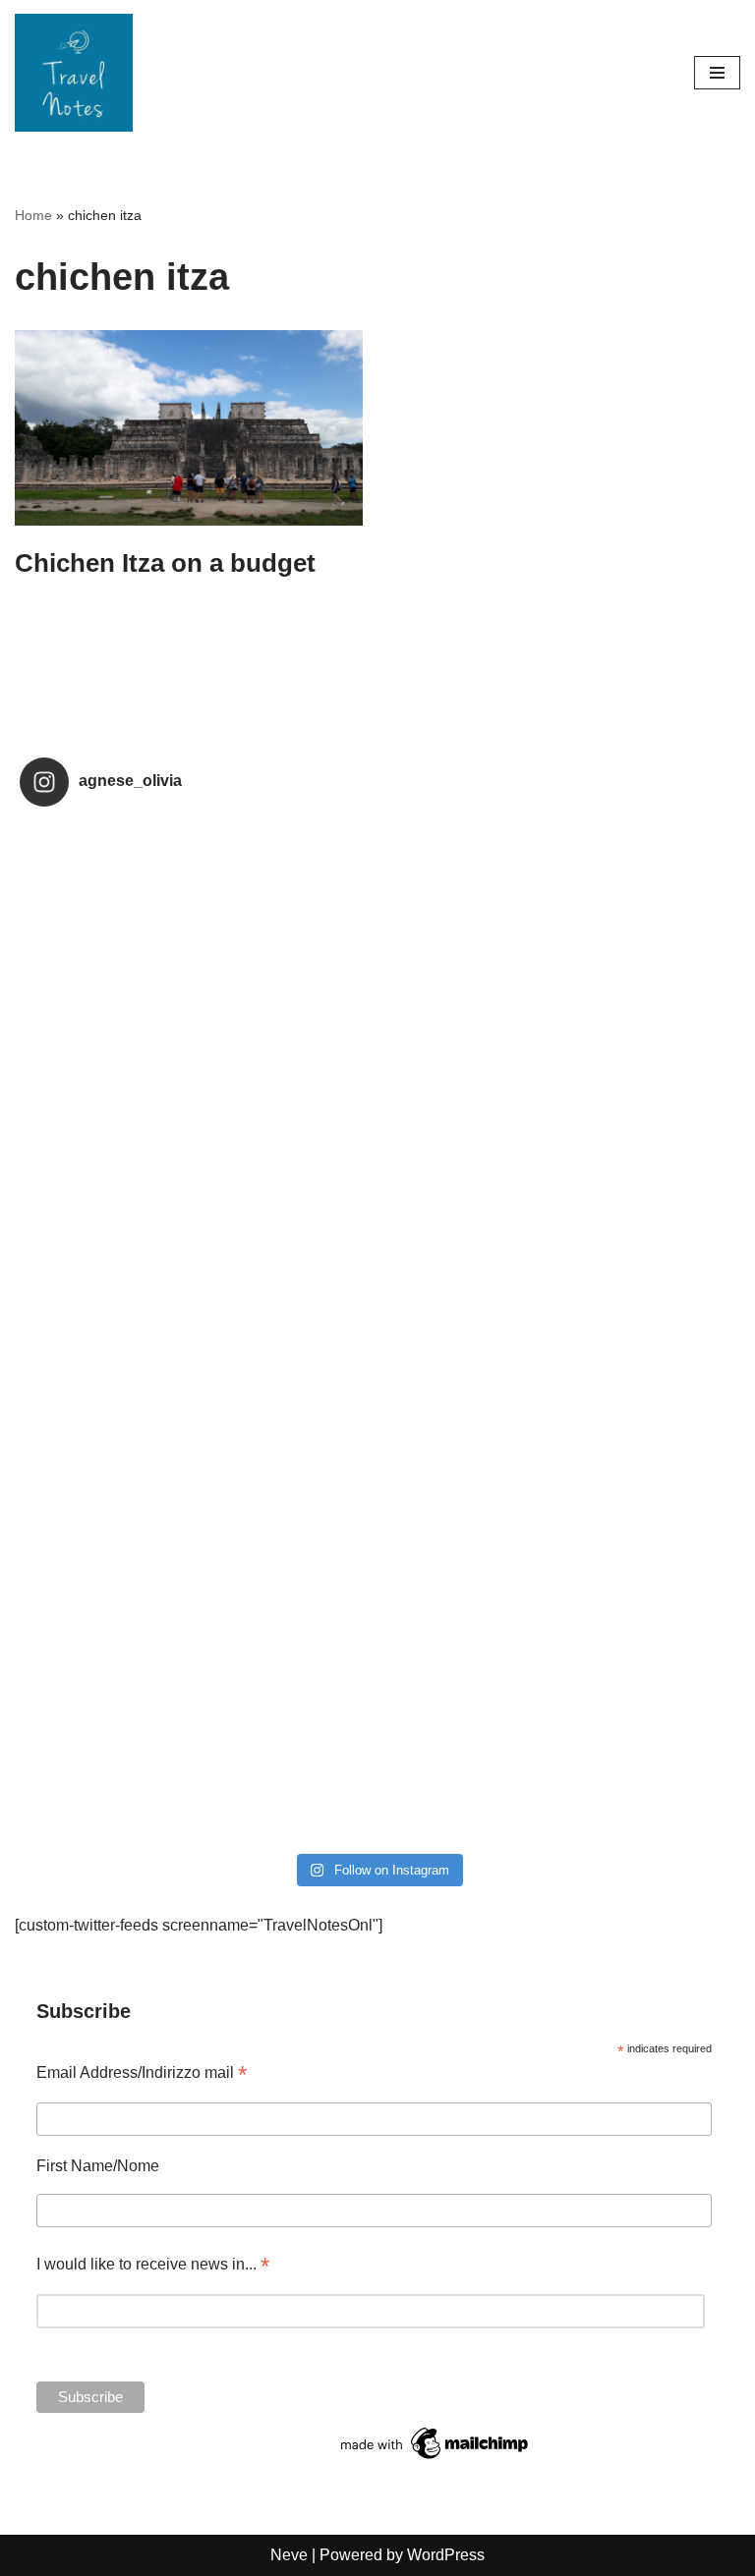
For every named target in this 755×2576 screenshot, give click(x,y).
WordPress (446, 2555)
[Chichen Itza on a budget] (189, 428)
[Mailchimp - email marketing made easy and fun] (436, 2459)
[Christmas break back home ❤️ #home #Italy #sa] (199, 1537)
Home (33, 215)
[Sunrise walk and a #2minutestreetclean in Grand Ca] (556, 1332)
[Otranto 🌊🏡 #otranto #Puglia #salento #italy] (556, 1128)
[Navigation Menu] (717, 73)
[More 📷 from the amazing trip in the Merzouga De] (199, 1742)
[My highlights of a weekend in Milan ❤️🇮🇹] (556, 1537)
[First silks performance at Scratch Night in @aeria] (199, 1128)
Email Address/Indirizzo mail (142, 2072)
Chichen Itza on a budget (165, 563)
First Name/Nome (98, 2166)
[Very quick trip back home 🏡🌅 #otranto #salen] (199, 1332)
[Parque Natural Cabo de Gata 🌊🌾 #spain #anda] (199, 924)
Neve (289, 2555)
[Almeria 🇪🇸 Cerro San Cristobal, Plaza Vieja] (556, 924)
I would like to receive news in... (153, 2264)
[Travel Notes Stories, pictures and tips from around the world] (74, 73)
